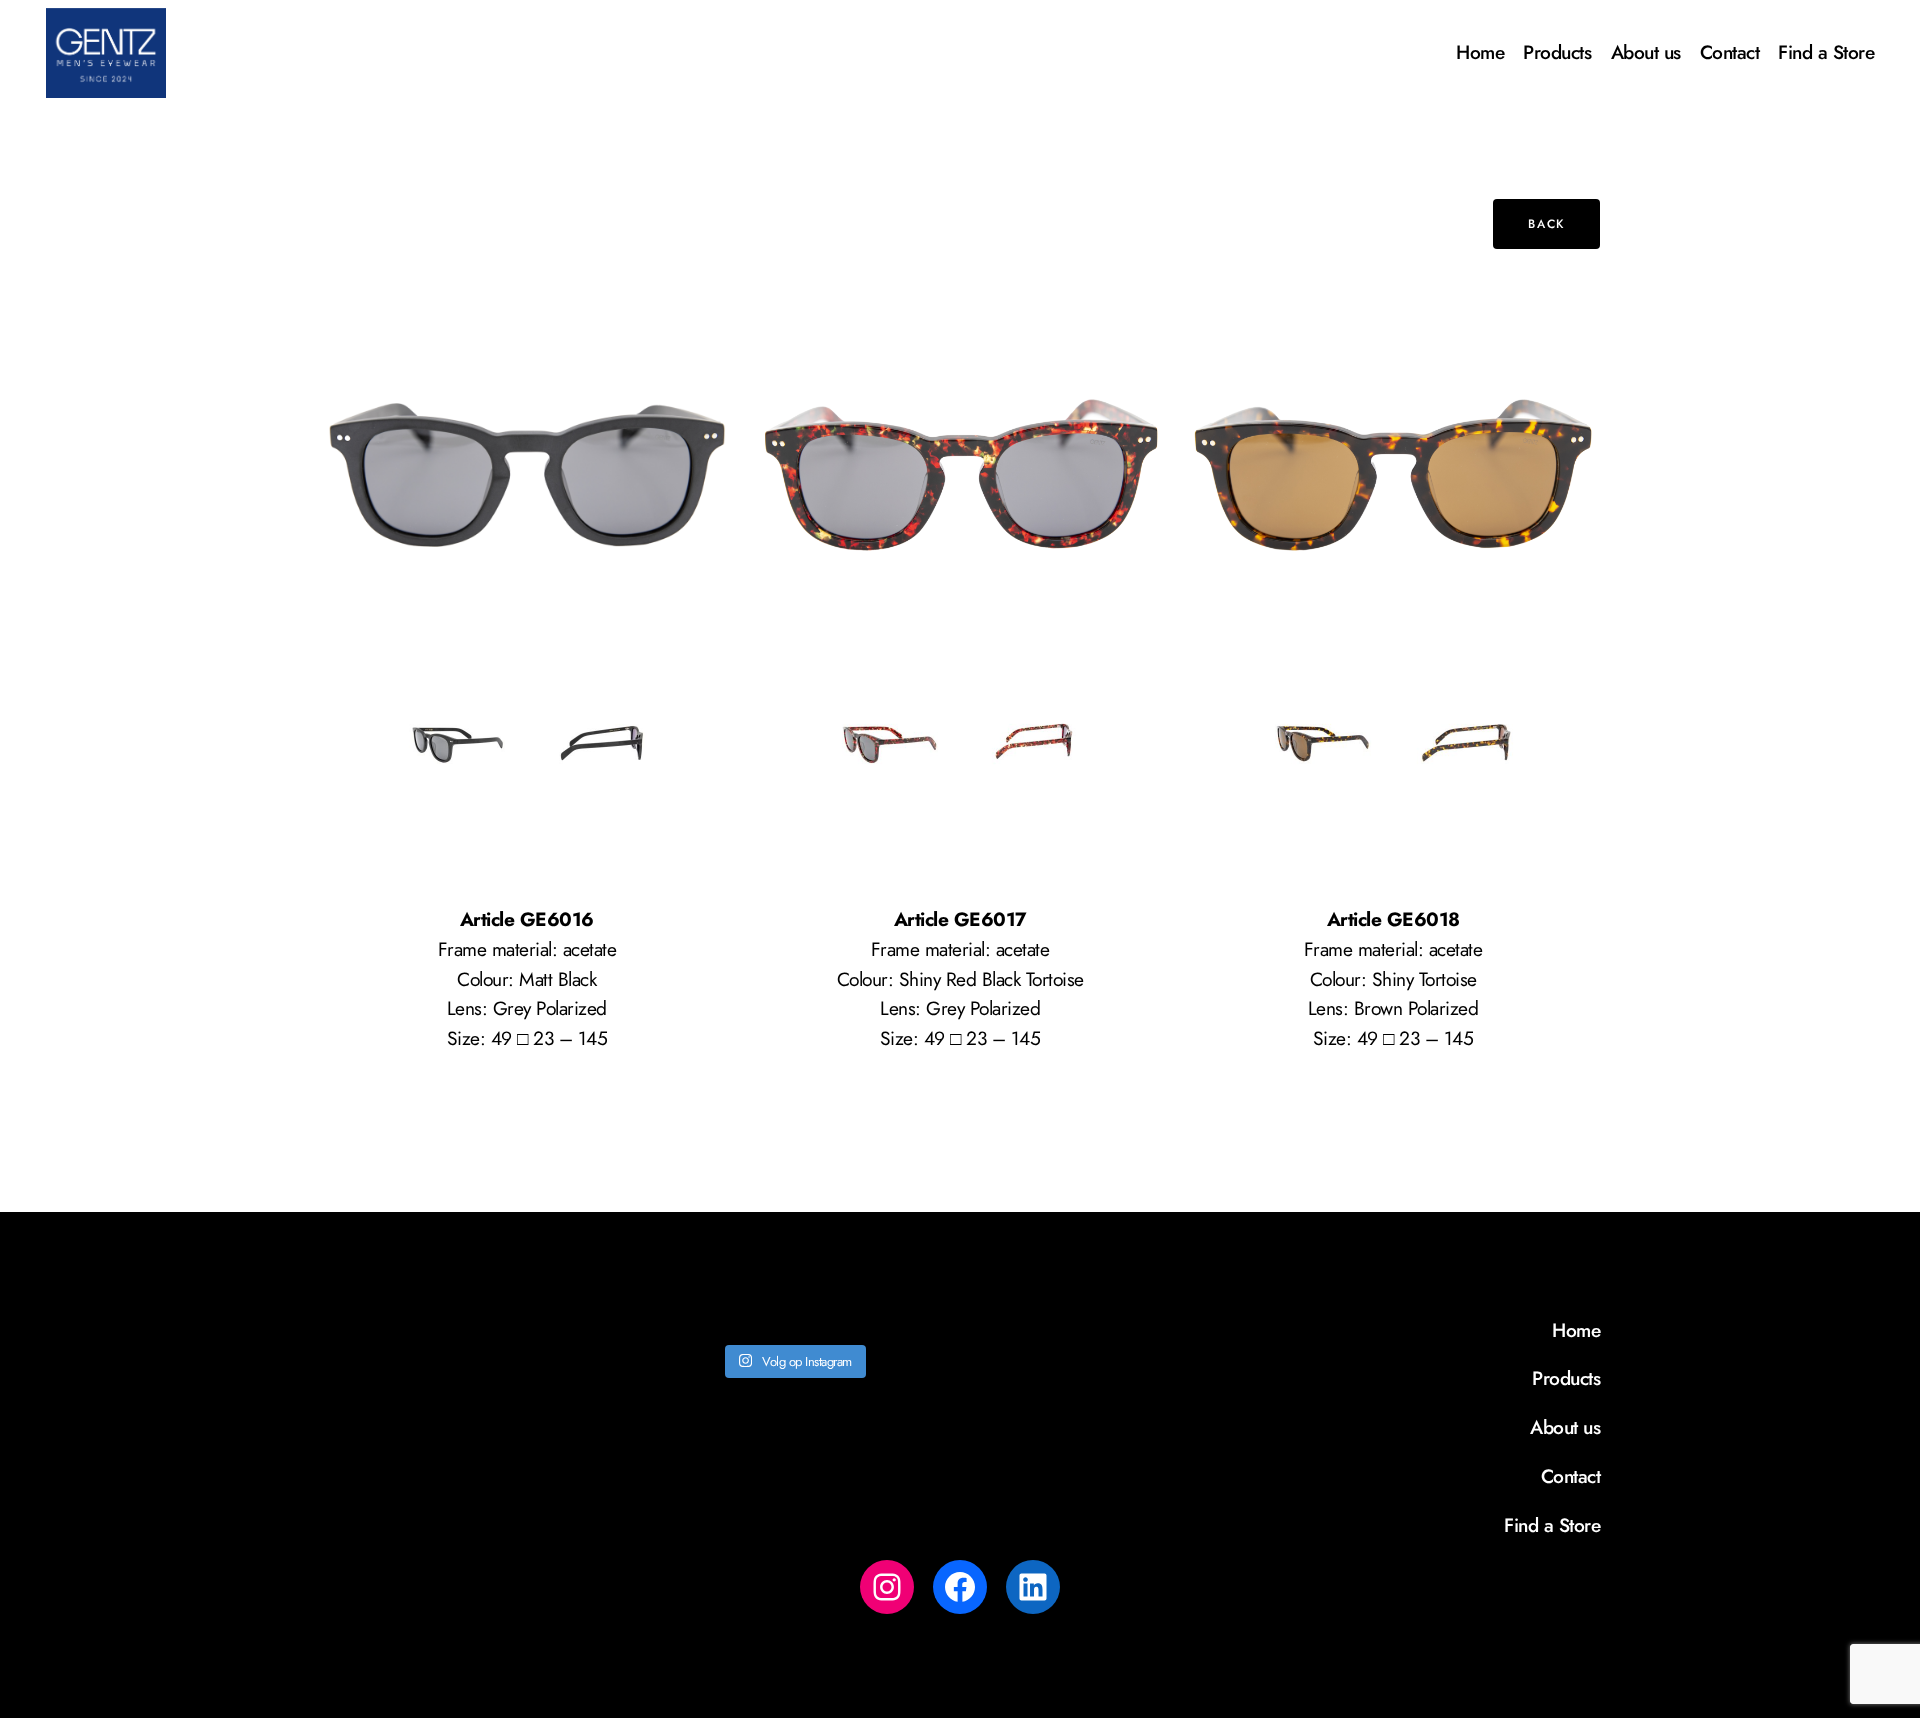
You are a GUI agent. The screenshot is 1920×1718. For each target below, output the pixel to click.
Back (1546, 224)
